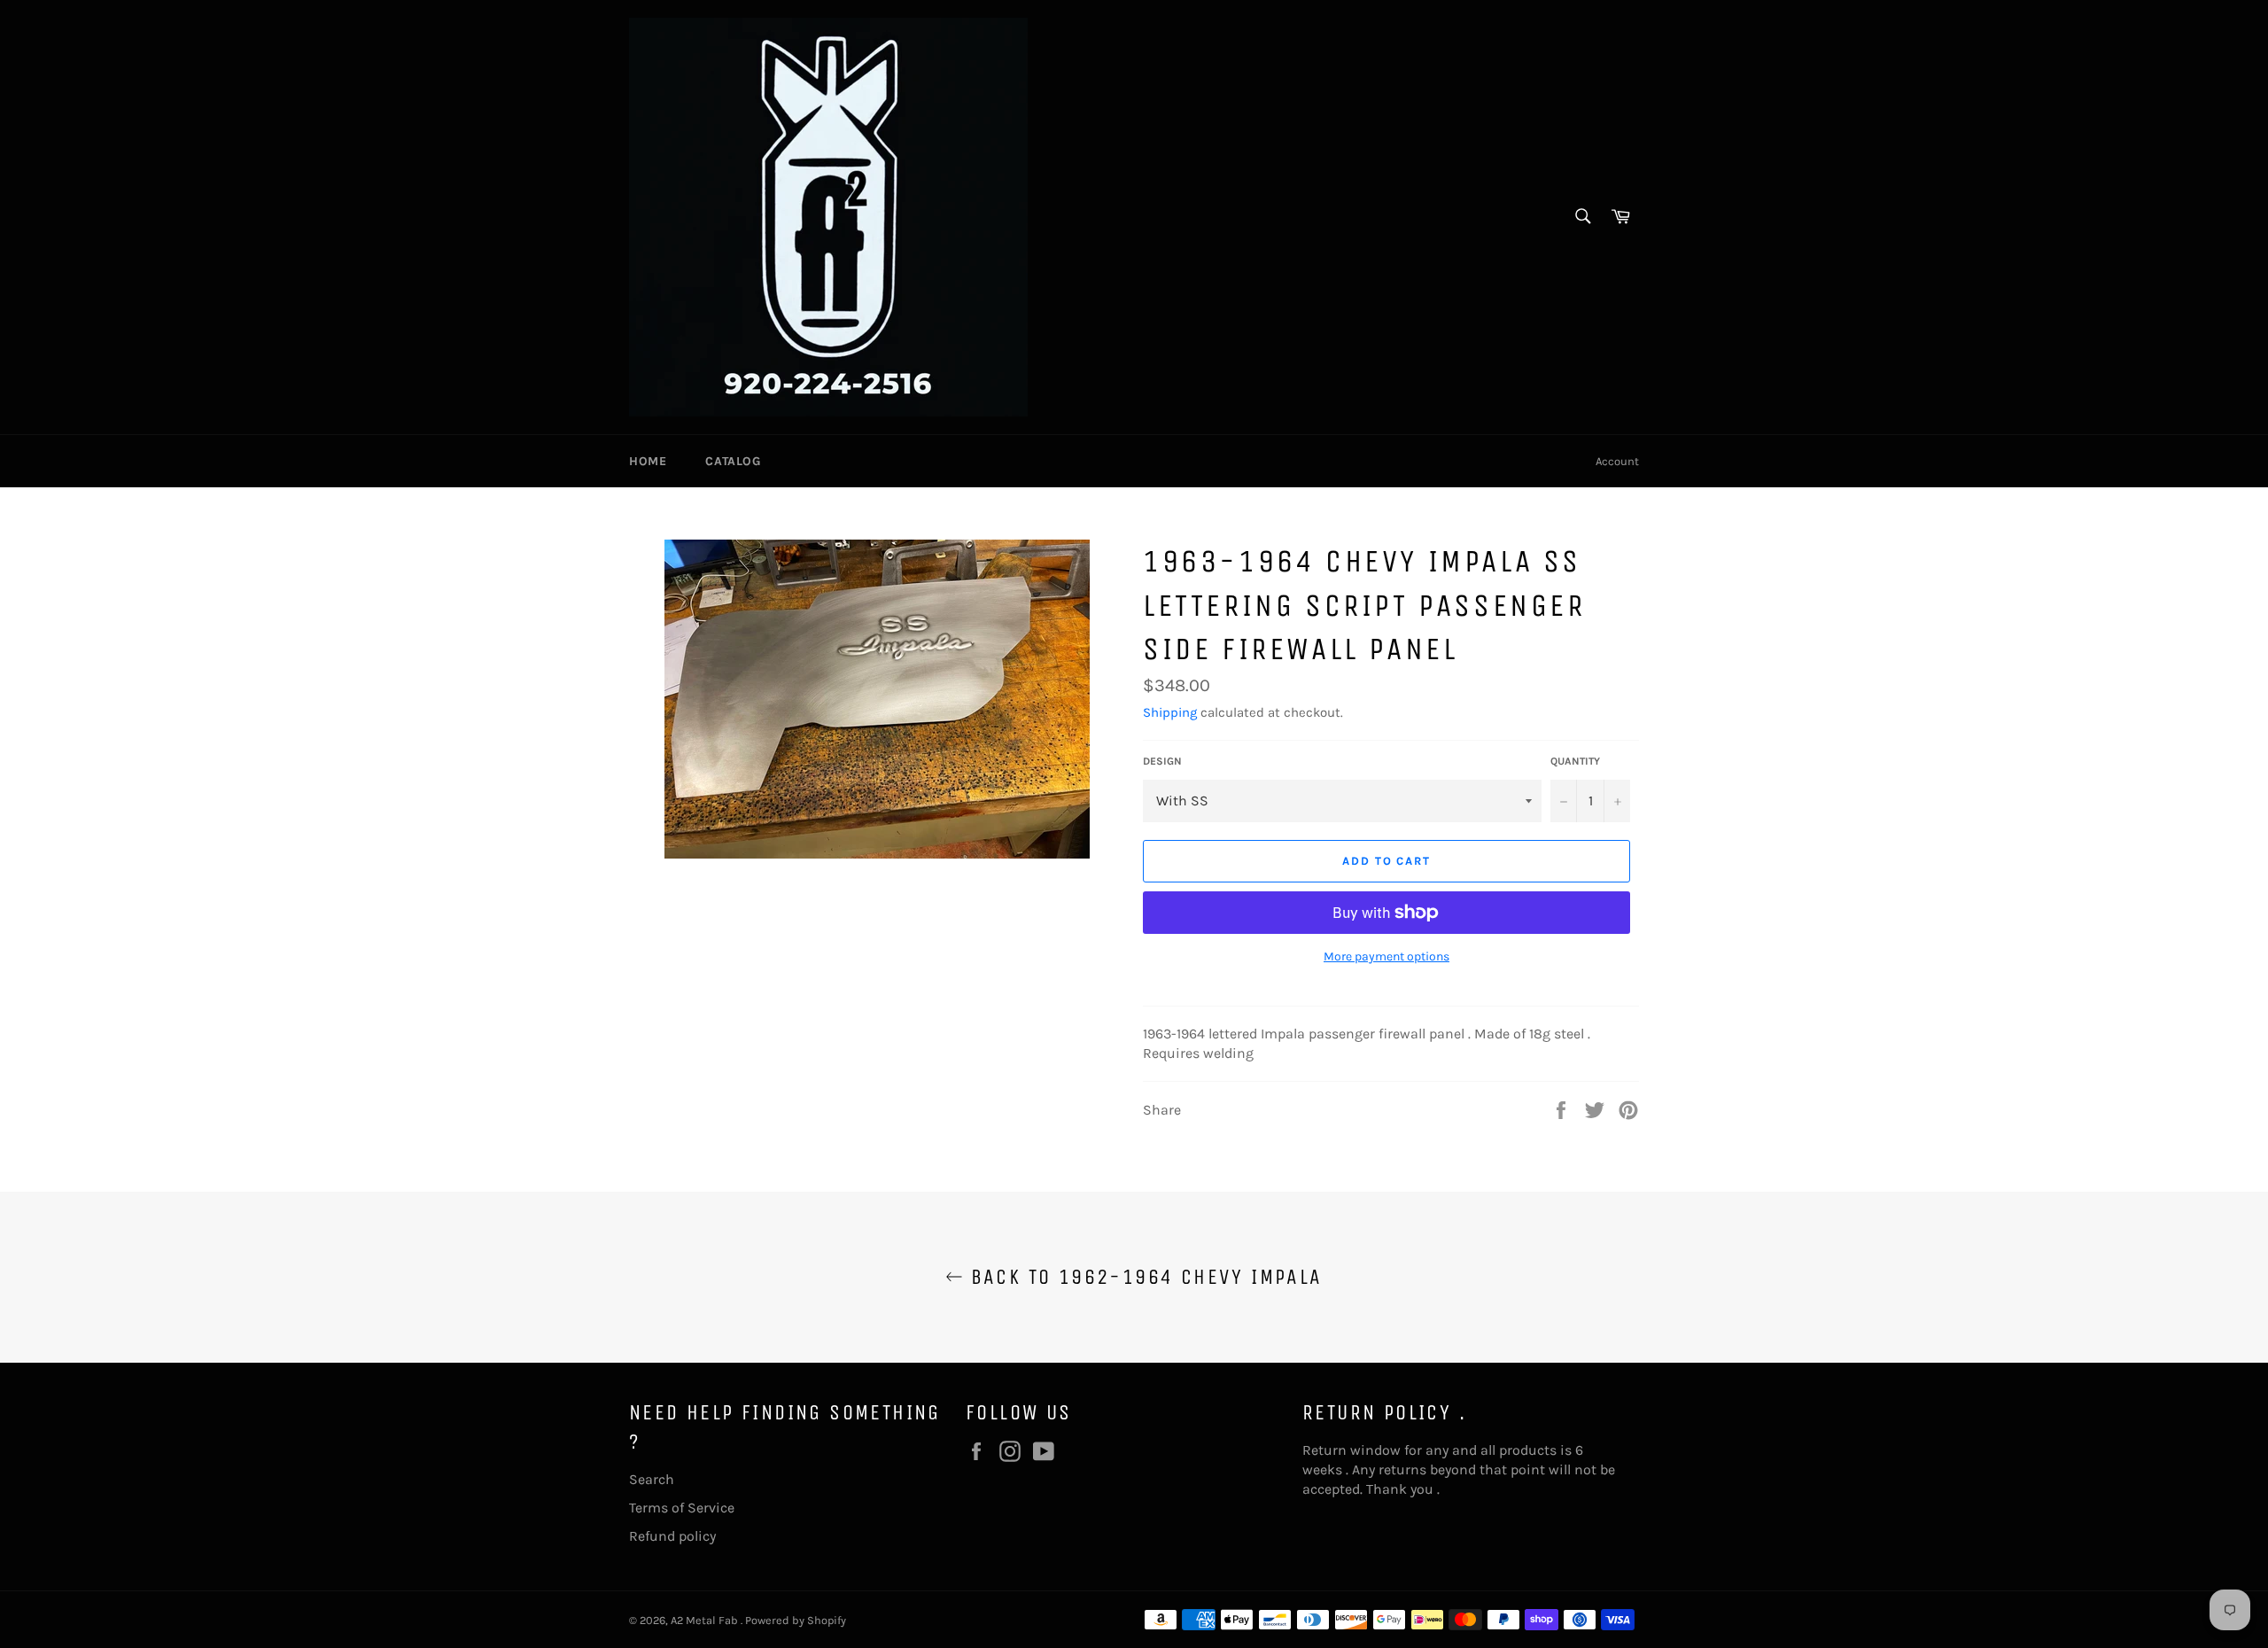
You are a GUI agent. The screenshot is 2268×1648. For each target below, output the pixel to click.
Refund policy (672, 1536)
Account (1617, 461)
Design (1162, 761)
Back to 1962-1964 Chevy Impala (1142, 1277)
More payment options (1386, 956)
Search (652, 1479)
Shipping (1170, 712)
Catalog (733, 461)
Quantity (1575, 761)
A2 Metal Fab (706, 1620)
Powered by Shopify (796, 1620)
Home (648, 461)
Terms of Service (682, 1508)
